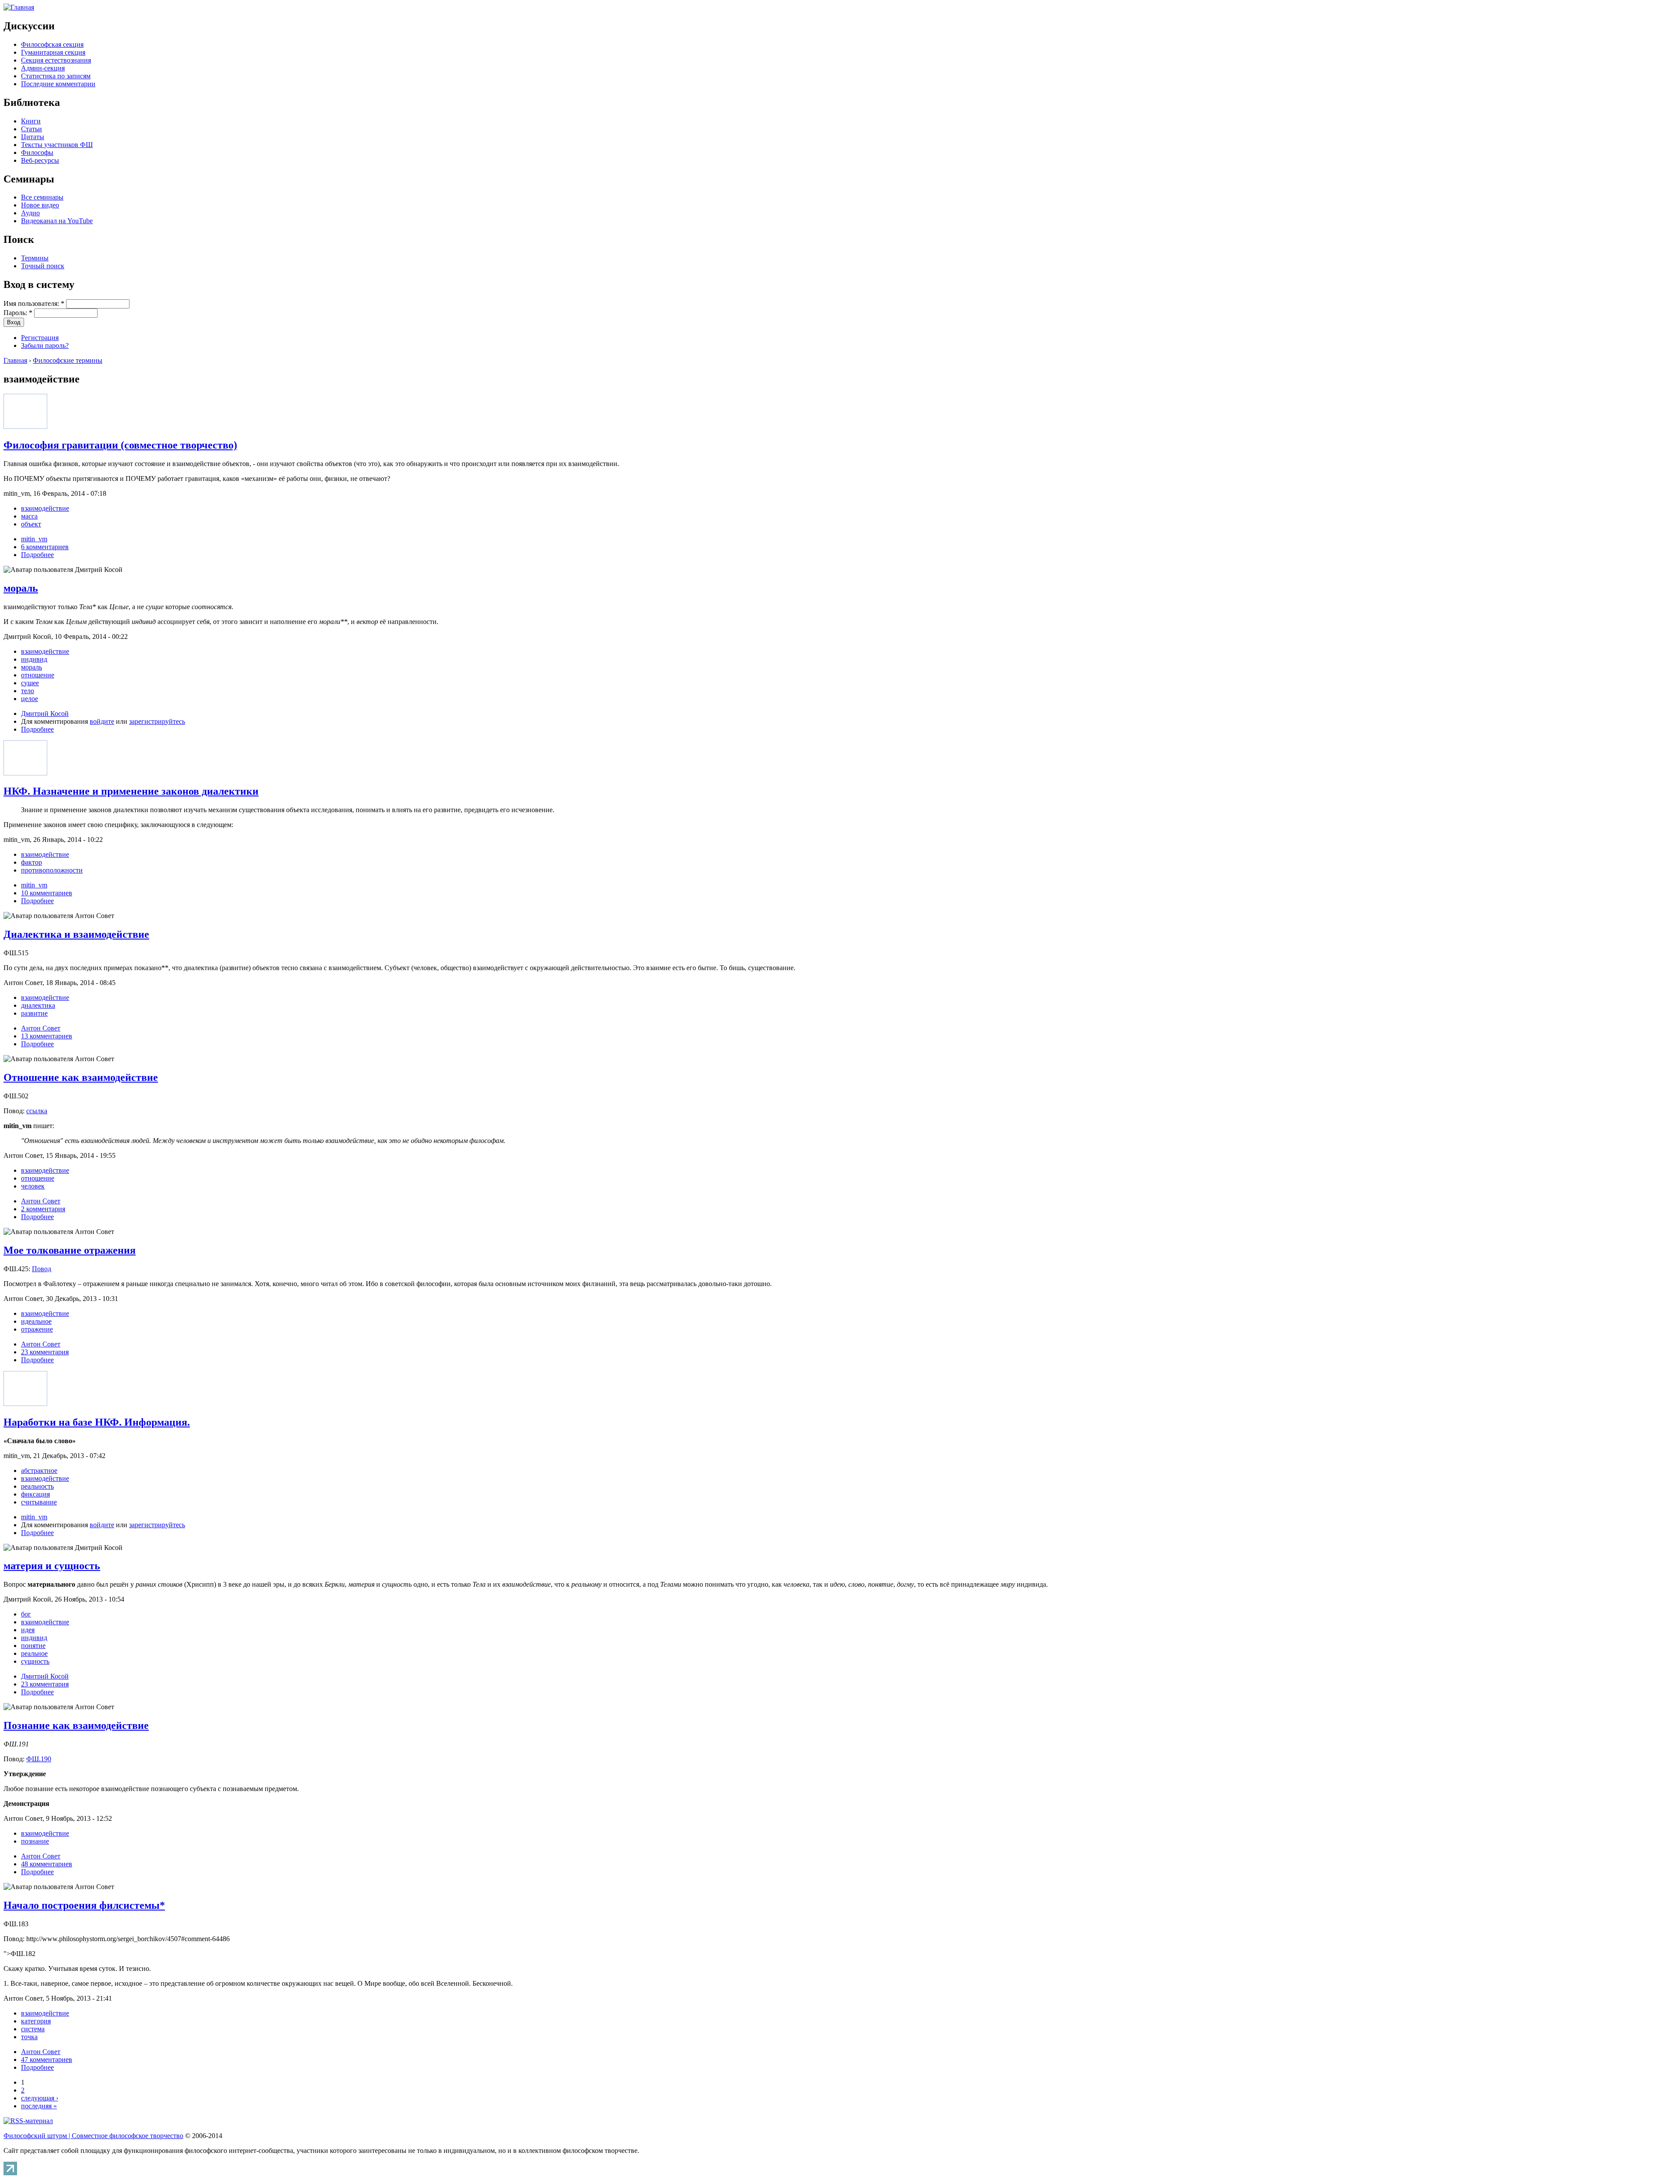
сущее (30, 683)
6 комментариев (45, 547)
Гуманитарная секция (53, 52)
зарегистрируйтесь (157, 721)
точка (29, 2037)
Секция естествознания (56, 60)
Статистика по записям (56, 76)
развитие (34, 1013)
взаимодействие (45, 508)
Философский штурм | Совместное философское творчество (93, 2136)
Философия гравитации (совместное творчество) (120, 445)
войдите (102, 721)
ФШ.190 (39, 1759)
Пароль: (18, 313)
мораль (21, 588)
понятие (33, 1646)
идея (28, 1630)
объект (31, 524)
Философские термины (68, 360)
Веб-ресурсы (40, 160)
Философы (37, 152)
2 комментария (43, 1209)
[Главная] (19, 7)
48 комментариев (47, 1864)
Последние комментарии (58, 84)
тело (28, 691)
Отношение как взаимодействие (81, 1077)
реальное (34, 1653)
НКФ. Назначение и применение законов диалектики (131, 791)
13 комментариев (47, 1036)
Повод (42, 1269)
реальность (37, 1486)
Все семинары (42, 197)
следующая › (40, 2098)
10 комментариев (47, 893)
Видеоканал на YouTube (57, 221)
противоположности (52, 870)
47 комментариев (47, 2060)
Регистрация (40, 338)
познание (35, 1841)
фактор (31, 862)
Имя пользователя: (34, 303)
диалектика (38, 1005)
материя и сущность (52, 1566)
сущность (35, 1661)
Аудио (30, 213)
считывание (39, 1502)
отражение (37, 1329)
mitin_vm (34, 539)
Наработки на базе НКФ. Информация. (97, 1422)
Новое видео (40, 205)
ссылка (37, 1111)
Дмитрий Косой (45, 713)
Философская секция (52, 44)
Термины (35, 258)
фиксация (35, 1494)
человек (33, 1186)
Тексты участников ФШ (57, 145)
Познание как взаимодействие (76, 1725)
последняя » (39, 2106)
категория (36, 2021)
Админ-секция (43, 68)
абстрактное (39, 1471)
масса (29, 516)
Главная (15, 360)
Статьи (31, 129)
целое (30, 699)
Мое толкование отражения (70, 1250)
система (33, 2029)
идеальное (36, 1321)
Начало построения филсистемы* (84, 1905)
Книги (31, 121)
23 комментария (45, 1352)
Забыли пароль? (45, 345)
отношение (38, 675)
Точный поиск (43, 266)
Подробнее (37, 555)
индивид (34, 659)
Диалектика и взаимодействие (76, 934)
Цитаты (33, 137)
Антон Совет (41, 1028)
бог (26, 1614)
